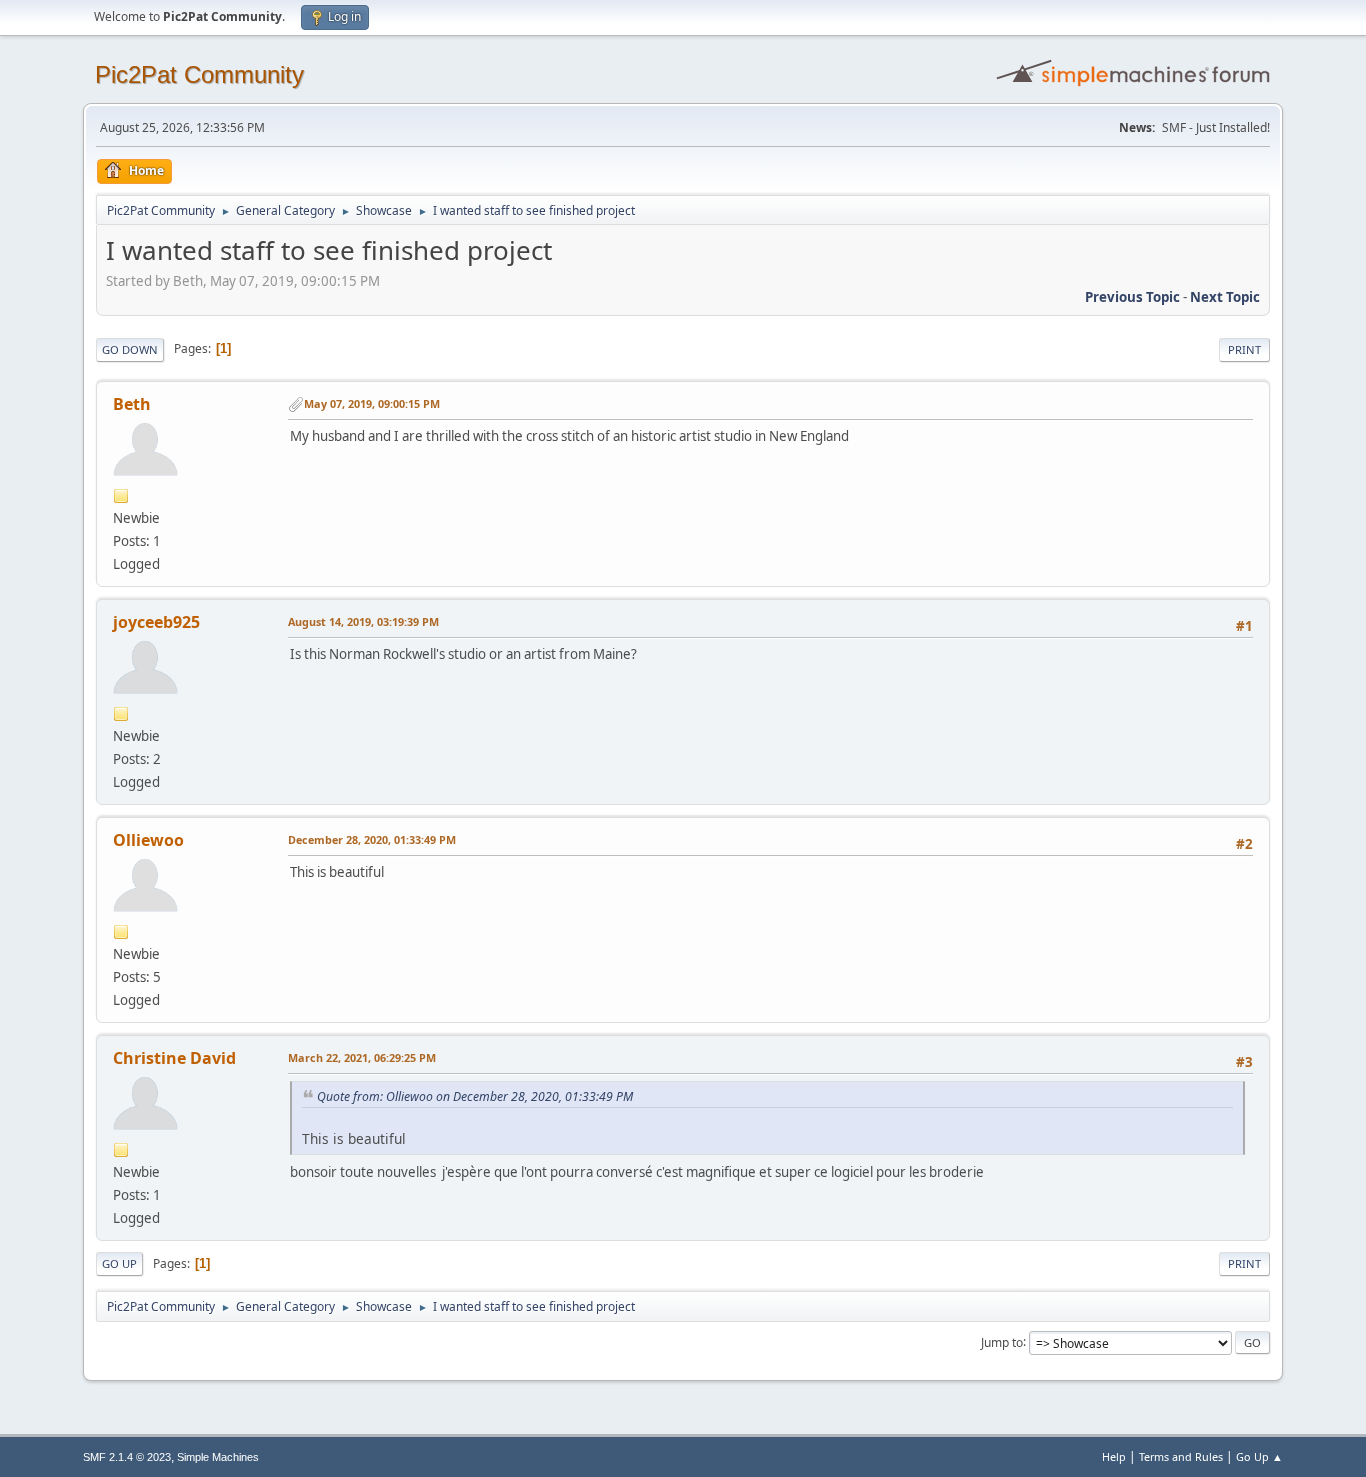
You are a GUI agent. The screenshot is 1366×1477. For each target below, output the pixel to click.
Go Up (119, 1263)
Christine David (174, 1058)
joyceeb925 (156, 622)
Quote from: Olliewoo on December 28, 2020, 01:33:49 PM (475, 1096)
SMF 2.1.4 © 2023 (127, 1457)
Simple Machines (218, 1457)
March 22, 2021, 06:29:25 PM (362, 1057)
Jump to (1002, 1341)
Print (1244, 349)
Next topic (1225, 297)
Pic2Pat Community (199, 74)
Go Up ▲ (1259, 1456)
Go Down (130, 349)
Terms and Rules (1181, 1456)
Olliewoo (148, 840)
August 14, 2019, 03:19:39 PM (363, 621)
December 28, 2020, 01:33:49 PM (372, 839)
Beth (132, 404)
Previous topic (1132, 297)
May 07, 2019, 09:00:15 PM (372, 403)
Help (1114, 1456)
